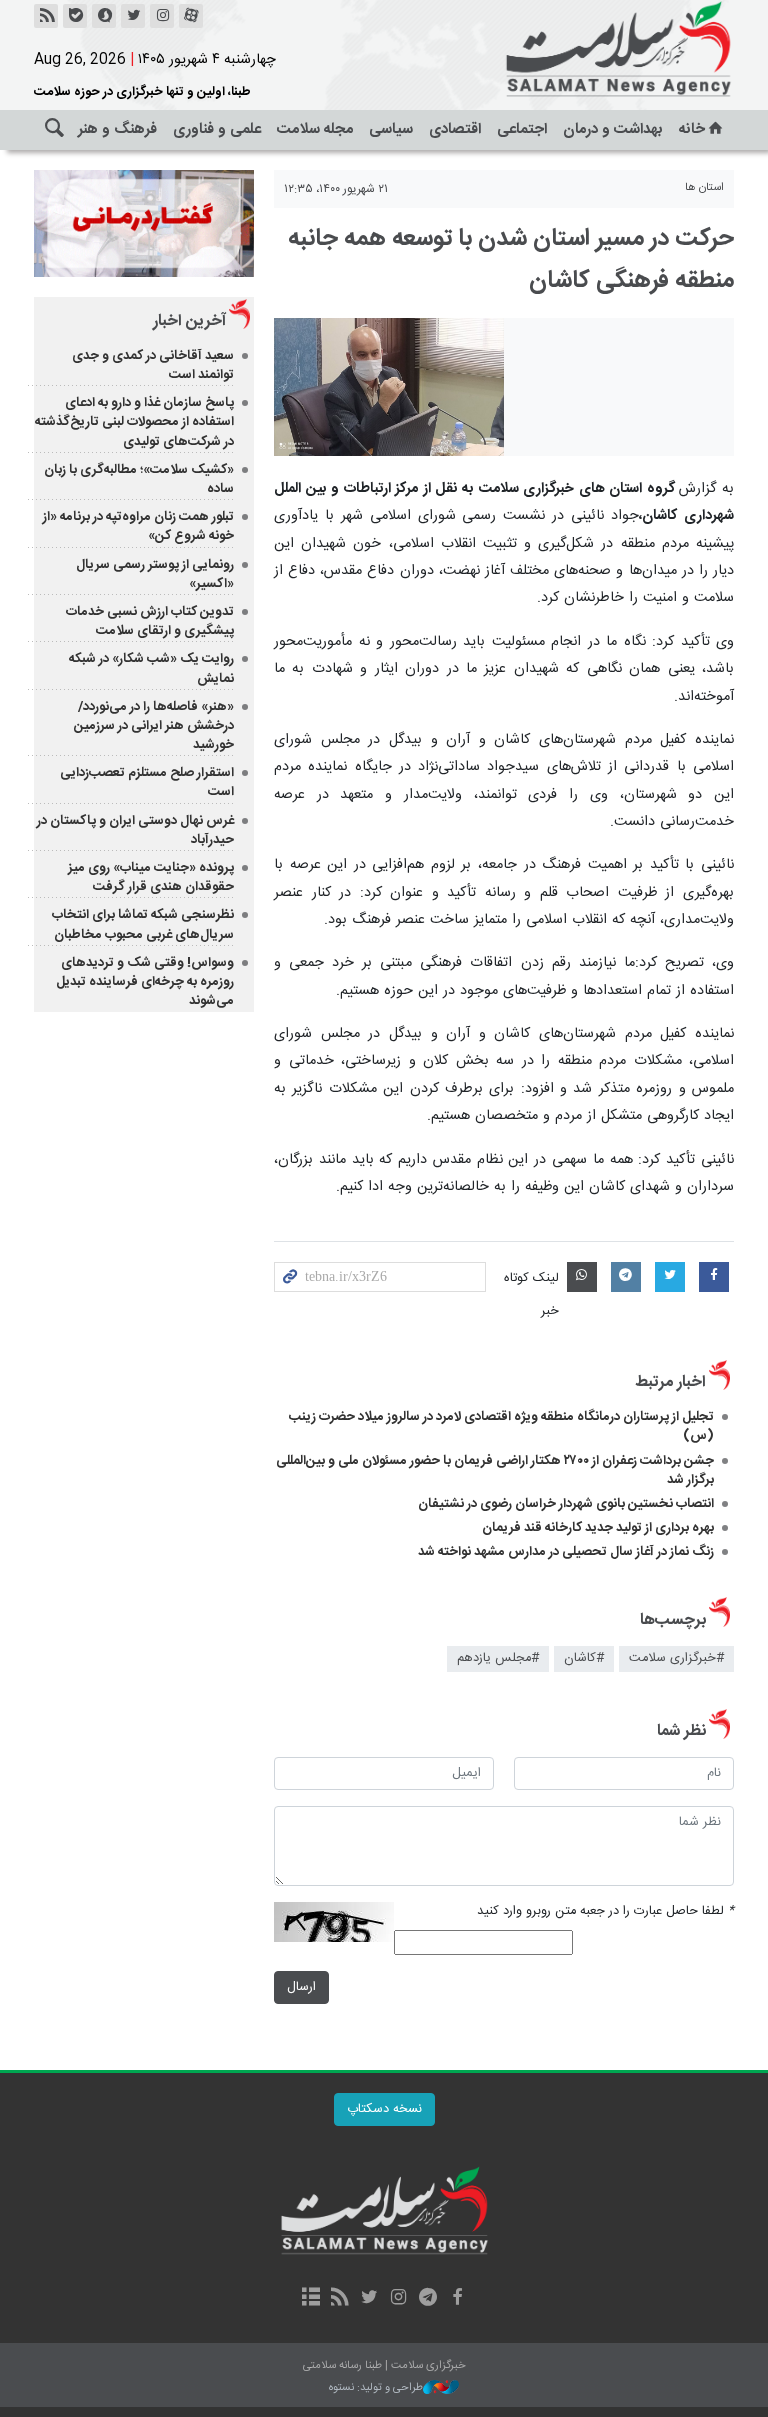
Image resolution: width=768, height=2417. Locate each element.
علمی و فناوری (217, 129)
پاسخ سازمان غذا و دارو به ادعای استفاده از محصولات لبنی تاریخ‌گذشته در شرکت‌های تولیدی (134, 422)
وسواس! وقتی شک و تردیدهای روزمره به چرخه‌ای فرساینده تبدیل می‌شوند (145, 982)
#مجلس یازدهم (498, 1658)
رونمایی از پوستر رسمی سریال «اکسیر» (155, 574)
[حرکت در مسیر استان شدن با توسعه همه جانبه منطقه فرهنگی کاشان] (389, 387)
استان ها (704, 187)
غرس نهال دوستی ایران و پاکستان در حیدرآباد (135, 830)
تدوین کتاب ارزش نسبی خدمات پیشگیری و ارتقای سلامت (150, 621)
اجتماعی (522, 129)
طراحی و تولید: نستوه (376, 2388)
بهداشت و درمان (613, 129)
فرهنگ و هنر (117, 129)
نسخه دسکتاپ (384, 2109)
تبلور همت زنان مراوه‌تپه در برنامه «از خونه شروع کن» (138, 526)
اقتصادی (455, 129)
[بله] (75, 16)
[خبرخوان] (46, 16)
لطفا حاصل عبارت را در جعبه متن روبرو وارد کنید (605, 1911)
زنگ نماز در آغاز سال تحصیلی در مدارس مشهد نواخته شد (566, 1552)
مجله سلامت (315, 129)
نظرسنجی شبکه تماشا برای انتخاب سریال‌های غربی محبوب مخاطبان (143, 924)
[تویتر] (133, 16)
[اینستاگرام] (162, 16)
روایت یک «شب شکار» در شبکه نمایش (151, 668)
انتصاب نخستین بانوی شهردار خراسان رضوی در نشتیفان (566, 1504)
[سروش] (104, 16)
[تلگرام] (427, 2299)
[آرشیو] (310, 2299)
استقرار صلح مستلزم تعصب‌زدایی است (147, 782)
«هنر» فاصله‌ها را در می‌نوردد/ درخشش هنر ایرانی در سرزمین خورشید (154, 726)
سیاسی (391, 129)
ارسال (301, 1987)
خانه (692, 129)
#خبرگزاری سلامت (676, 1658)
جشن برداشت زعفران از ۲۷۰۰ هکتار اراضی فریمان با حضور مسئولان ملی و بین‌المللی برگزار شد (495, 1470)
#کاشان (584, 1658)
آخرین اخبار (189, 321)
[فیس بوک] (456, 2299)
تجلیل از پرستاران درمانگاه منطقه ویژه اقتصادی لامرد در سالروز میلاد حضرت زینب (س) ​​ (501, 1426)
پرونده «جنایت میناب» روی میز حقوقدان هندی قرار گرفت (151, 877)
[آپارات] (191, 16)
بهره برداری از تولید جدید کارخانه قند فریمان (598, 1528)
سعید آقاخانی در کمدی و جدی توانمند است (153, 365)
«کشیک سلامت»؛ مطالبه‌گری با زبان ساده (139, 479)
